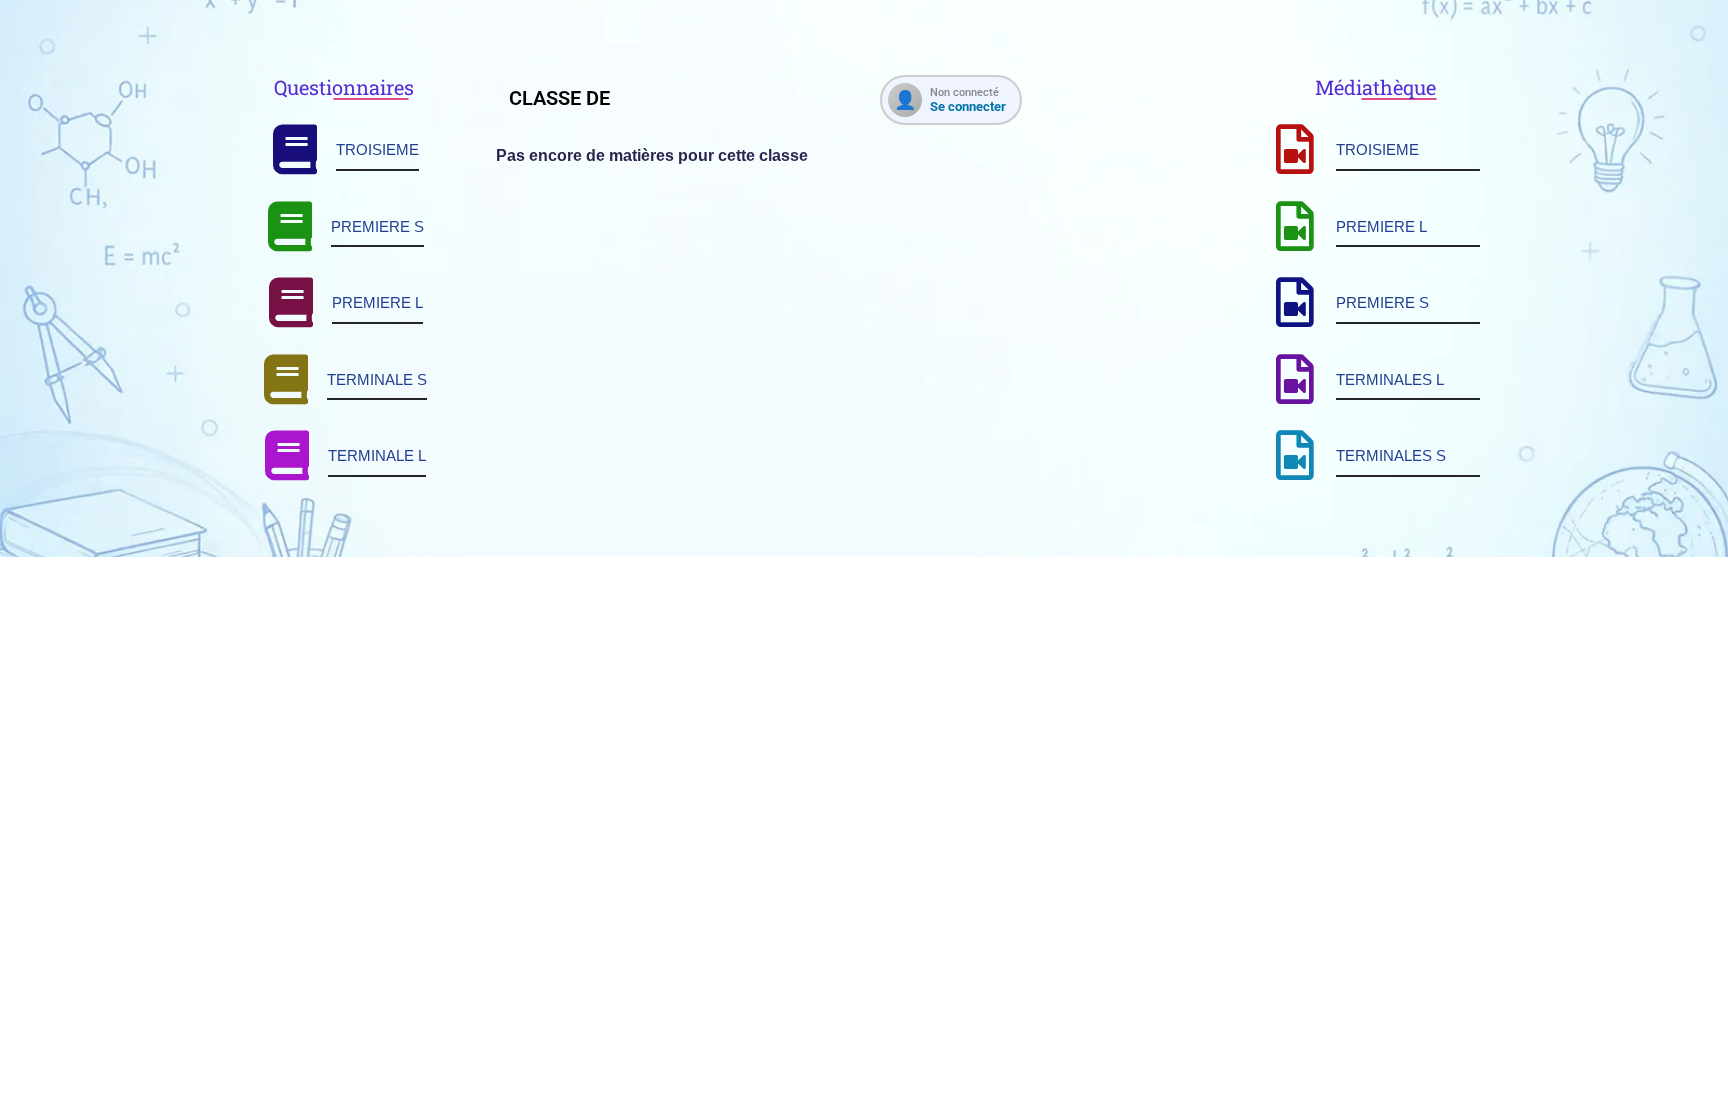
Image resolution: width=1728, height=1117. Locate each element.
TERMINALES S (1391, 455)
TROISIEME (377, 149)
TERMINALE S (377, 379)
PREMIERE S (377, 226)
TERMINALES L (1390, 379)
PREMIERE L (377, 302)
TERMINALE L (377, 455)
